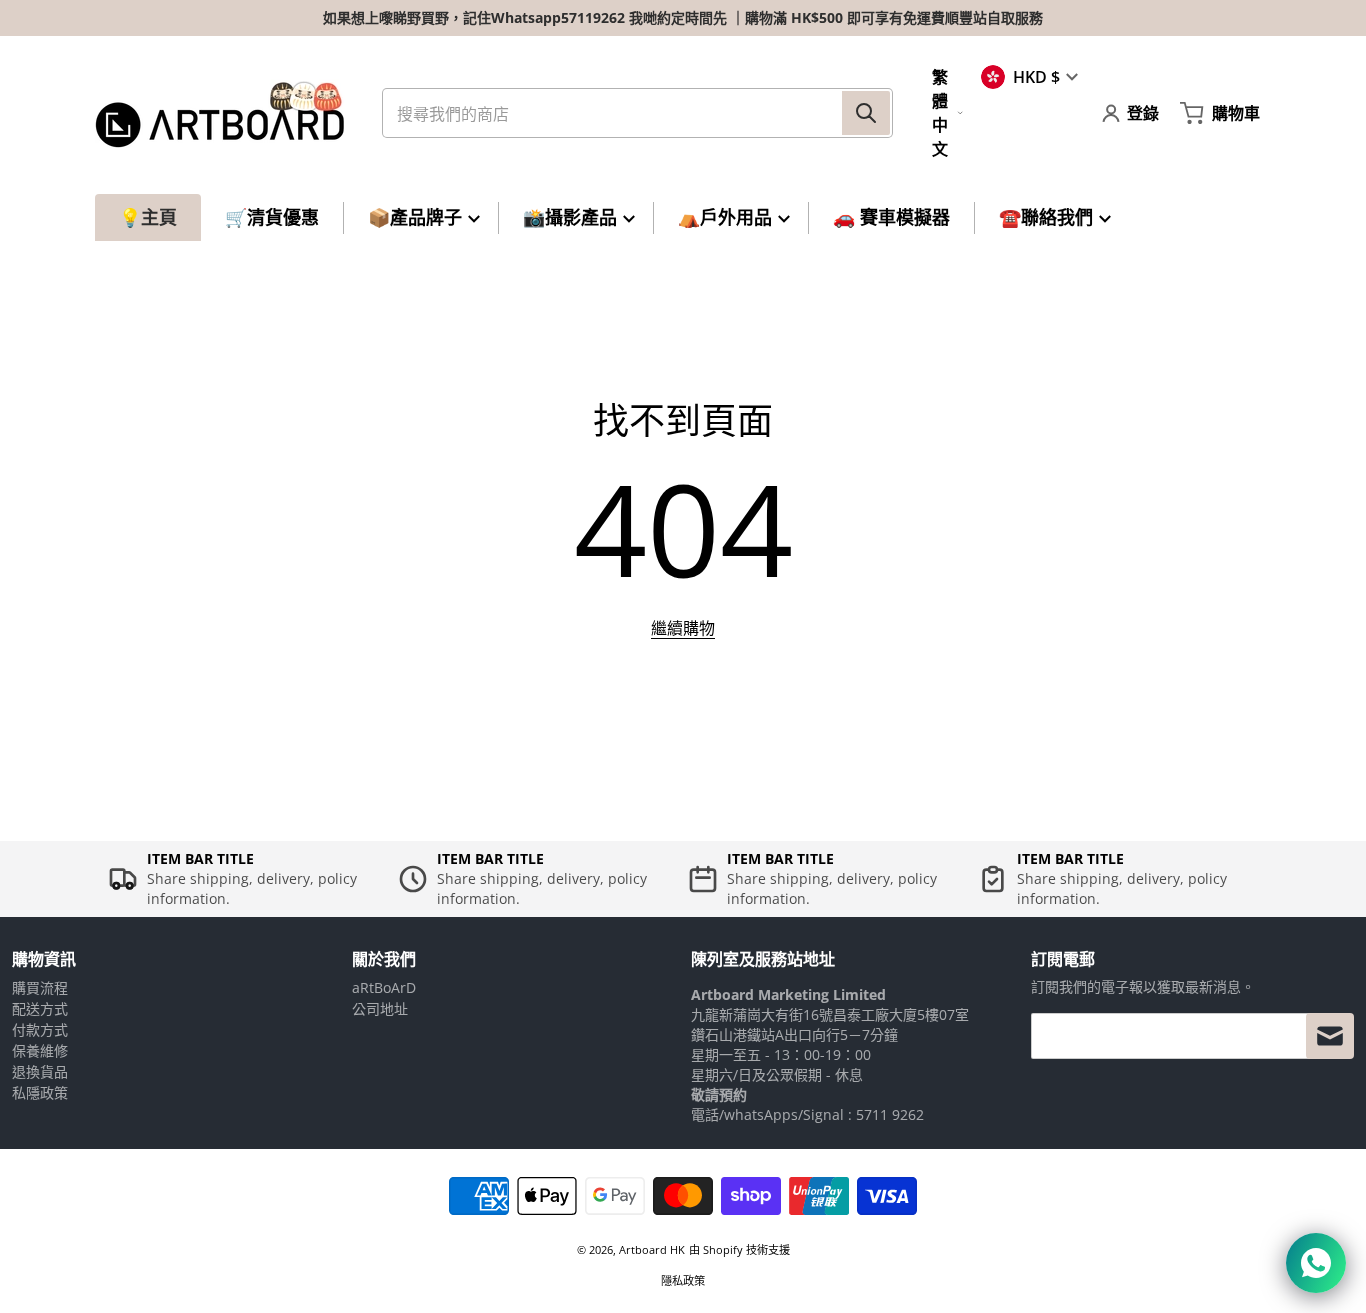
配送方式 (40, 1008)
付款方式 (40, 1029)
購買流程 (40, 987)
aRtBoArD (384, 987)
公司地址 (380, 1008)
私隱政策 (40, 1092)
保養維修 (40, 1050)
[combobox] (637, 113)
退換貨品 (40, 1071)
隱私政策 (683, 1280)
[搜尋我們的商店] (866, 113)
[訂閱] (1330, 1036)
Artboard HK (652, 1249)
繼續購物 (683, 628)
